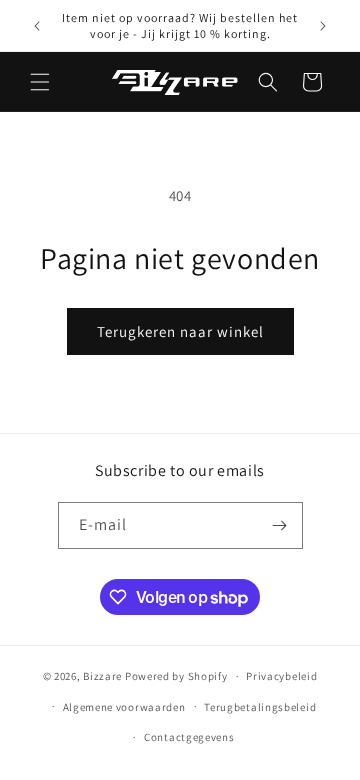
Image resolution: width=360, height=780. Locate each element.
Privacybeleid (281, 676)
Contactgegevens (189, 737)
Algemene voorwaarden (124, 707)
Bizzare (102, 676)
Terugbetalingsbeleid (260, 707)
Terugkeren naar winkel (180, 331)
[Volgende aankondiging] (323, 26)
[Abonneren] (280, 525)
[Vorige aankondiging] (37, 26)
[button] (40, 82)
